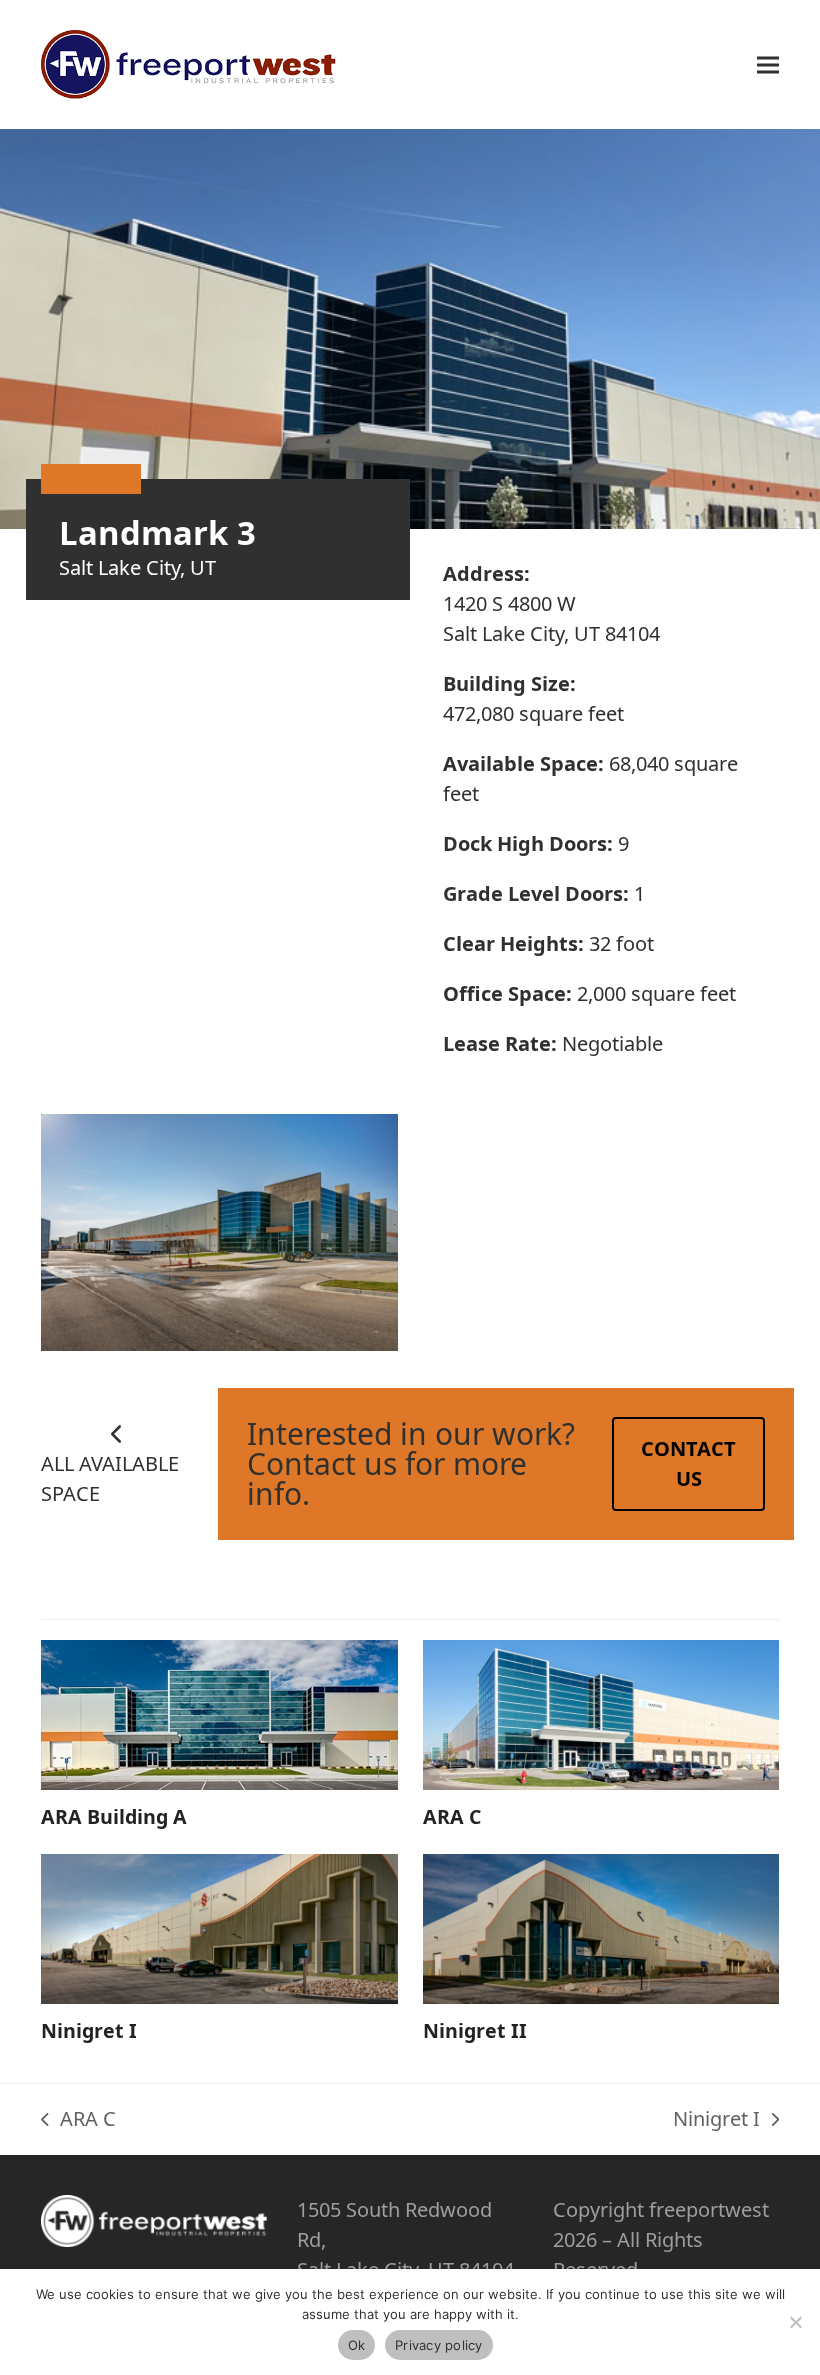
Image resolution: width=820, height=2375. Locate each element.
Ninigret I (89, 2030)
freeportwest (709, 2209)
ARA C (452, 1816)
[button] (768, 64)
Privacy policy (439, 2345)
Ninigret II (475, 2030)
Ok (357, 2345)
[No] (795, 2322)
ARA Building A (114, 1816)
